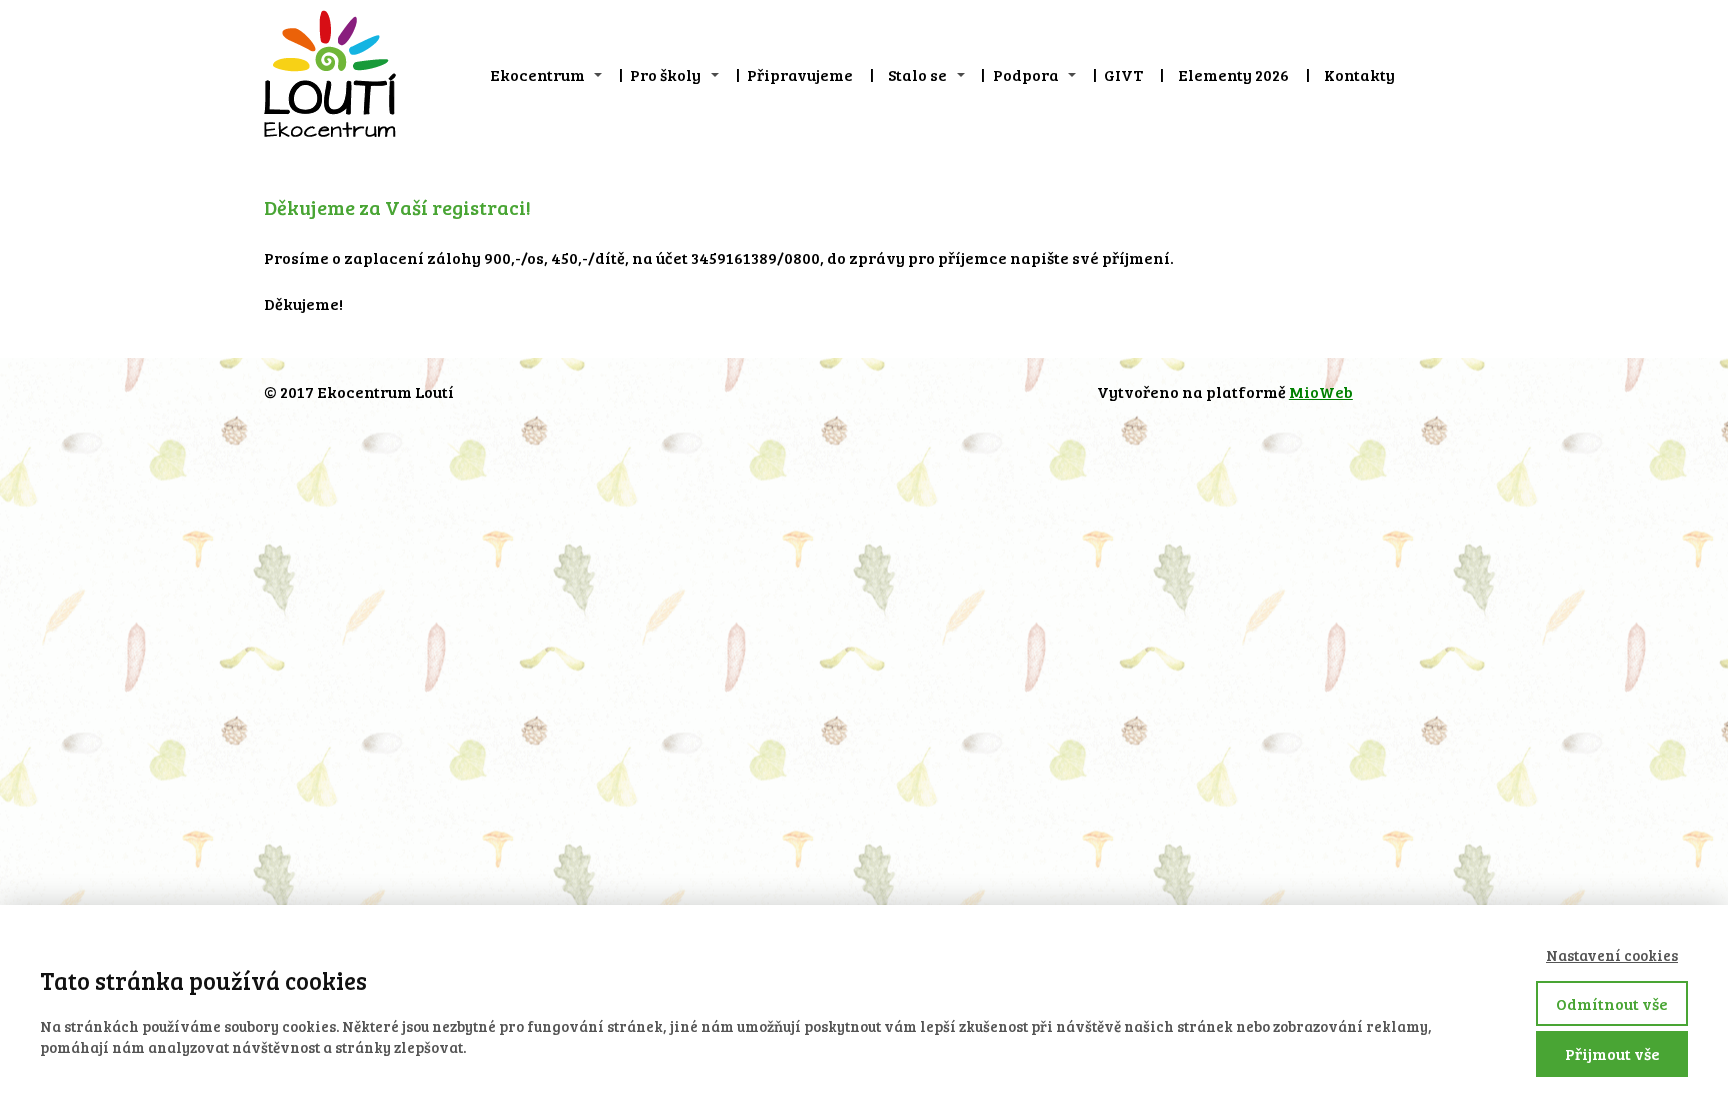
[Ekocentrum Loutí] (330, 75)
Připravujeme (800, 74)
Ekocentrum (537, 74)
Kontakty (1359, 74)
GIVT (1123, 74)
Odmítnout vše (1612, 1003)
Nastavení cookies (1612, 955)
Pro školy (665, 74)
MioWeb (1321, 391)
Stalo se (917, 74)
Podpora (1026, 74)
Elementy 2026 (1233, 74)
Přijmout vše (1612, 1053)
